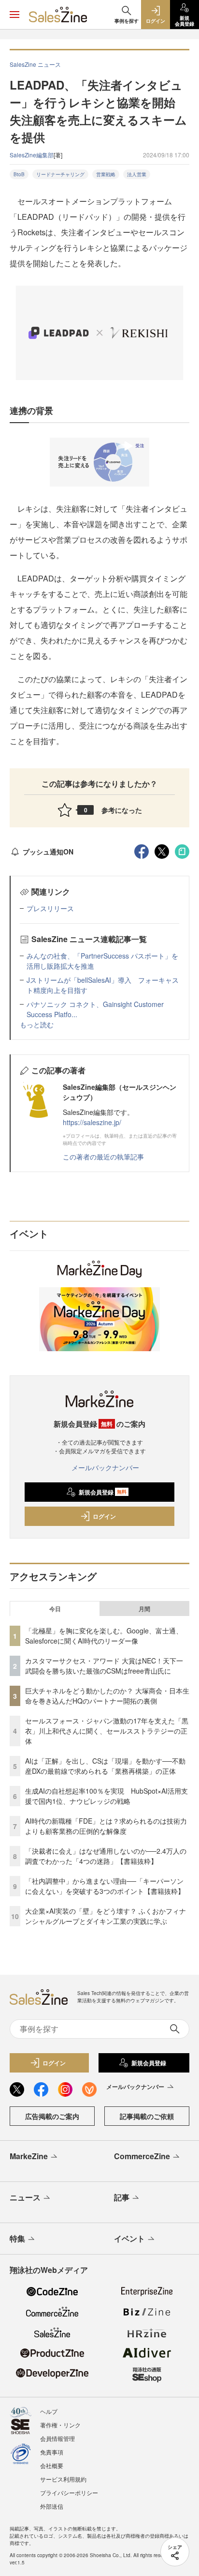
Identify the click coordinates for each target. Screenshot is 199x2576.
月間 (144, 1609)
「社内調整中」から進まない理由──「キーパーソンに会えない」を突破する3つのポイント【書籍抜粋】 (105, 1886)
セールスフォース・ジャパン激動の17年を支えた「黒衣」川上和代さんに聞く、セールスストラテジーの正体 (107, 1731)
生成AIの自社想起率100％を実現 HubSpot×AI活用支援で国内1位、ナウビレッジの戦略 (107, 1796)
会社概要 (52, 2465)
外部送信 (52, 2506)
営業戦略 (106, 174)
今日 (55, 1609)
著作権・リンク (60, 2425)
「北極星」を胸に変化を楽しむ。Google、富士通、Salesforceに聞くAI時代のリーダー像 (104, 1636)
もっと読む (37, 1024)
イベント (129, 2238)
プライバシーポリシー (69, 2492)
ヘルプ (49, 2411)
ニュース (25, 2197)
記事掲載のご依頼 (147, 2116)
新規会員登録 (103, 1492)
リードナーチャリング (60, 174)
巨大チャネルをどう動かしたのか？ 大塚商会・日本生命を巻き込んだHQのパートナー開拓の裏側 (107, 1696)
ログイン (104, 1516)
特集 (17, 2238)
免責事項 (52, 2452)
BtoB (19, 174)
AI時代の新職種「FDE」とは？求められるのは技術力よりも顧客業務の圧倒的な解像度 (106, 1826)
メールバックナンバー (105, 1467)
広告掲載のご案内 (52, 2116)
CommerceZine (142, 2156)
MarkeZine (29, 2156)
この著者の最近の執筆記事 (103, 1157)
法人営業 (137, 174)
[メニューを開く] (14, 15)
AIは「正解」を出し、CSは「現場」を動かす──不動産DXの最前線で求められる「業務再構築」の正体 (105, 1766)
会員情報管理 (57, 2438)
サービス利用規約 (63, 2479)
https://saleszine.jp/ (92, 1122)
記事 (122, 2197)
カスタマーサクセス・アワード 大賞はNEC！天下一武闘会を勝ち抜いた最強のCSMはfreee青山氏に (104, 1666)
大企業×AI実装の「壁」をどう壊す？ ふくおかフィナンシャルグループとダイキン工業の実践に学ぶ (106, 1916)
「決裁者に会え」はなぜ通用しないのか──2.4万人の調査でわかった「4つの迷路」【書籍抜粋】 (106, 1856)
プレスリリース (50, 908)
